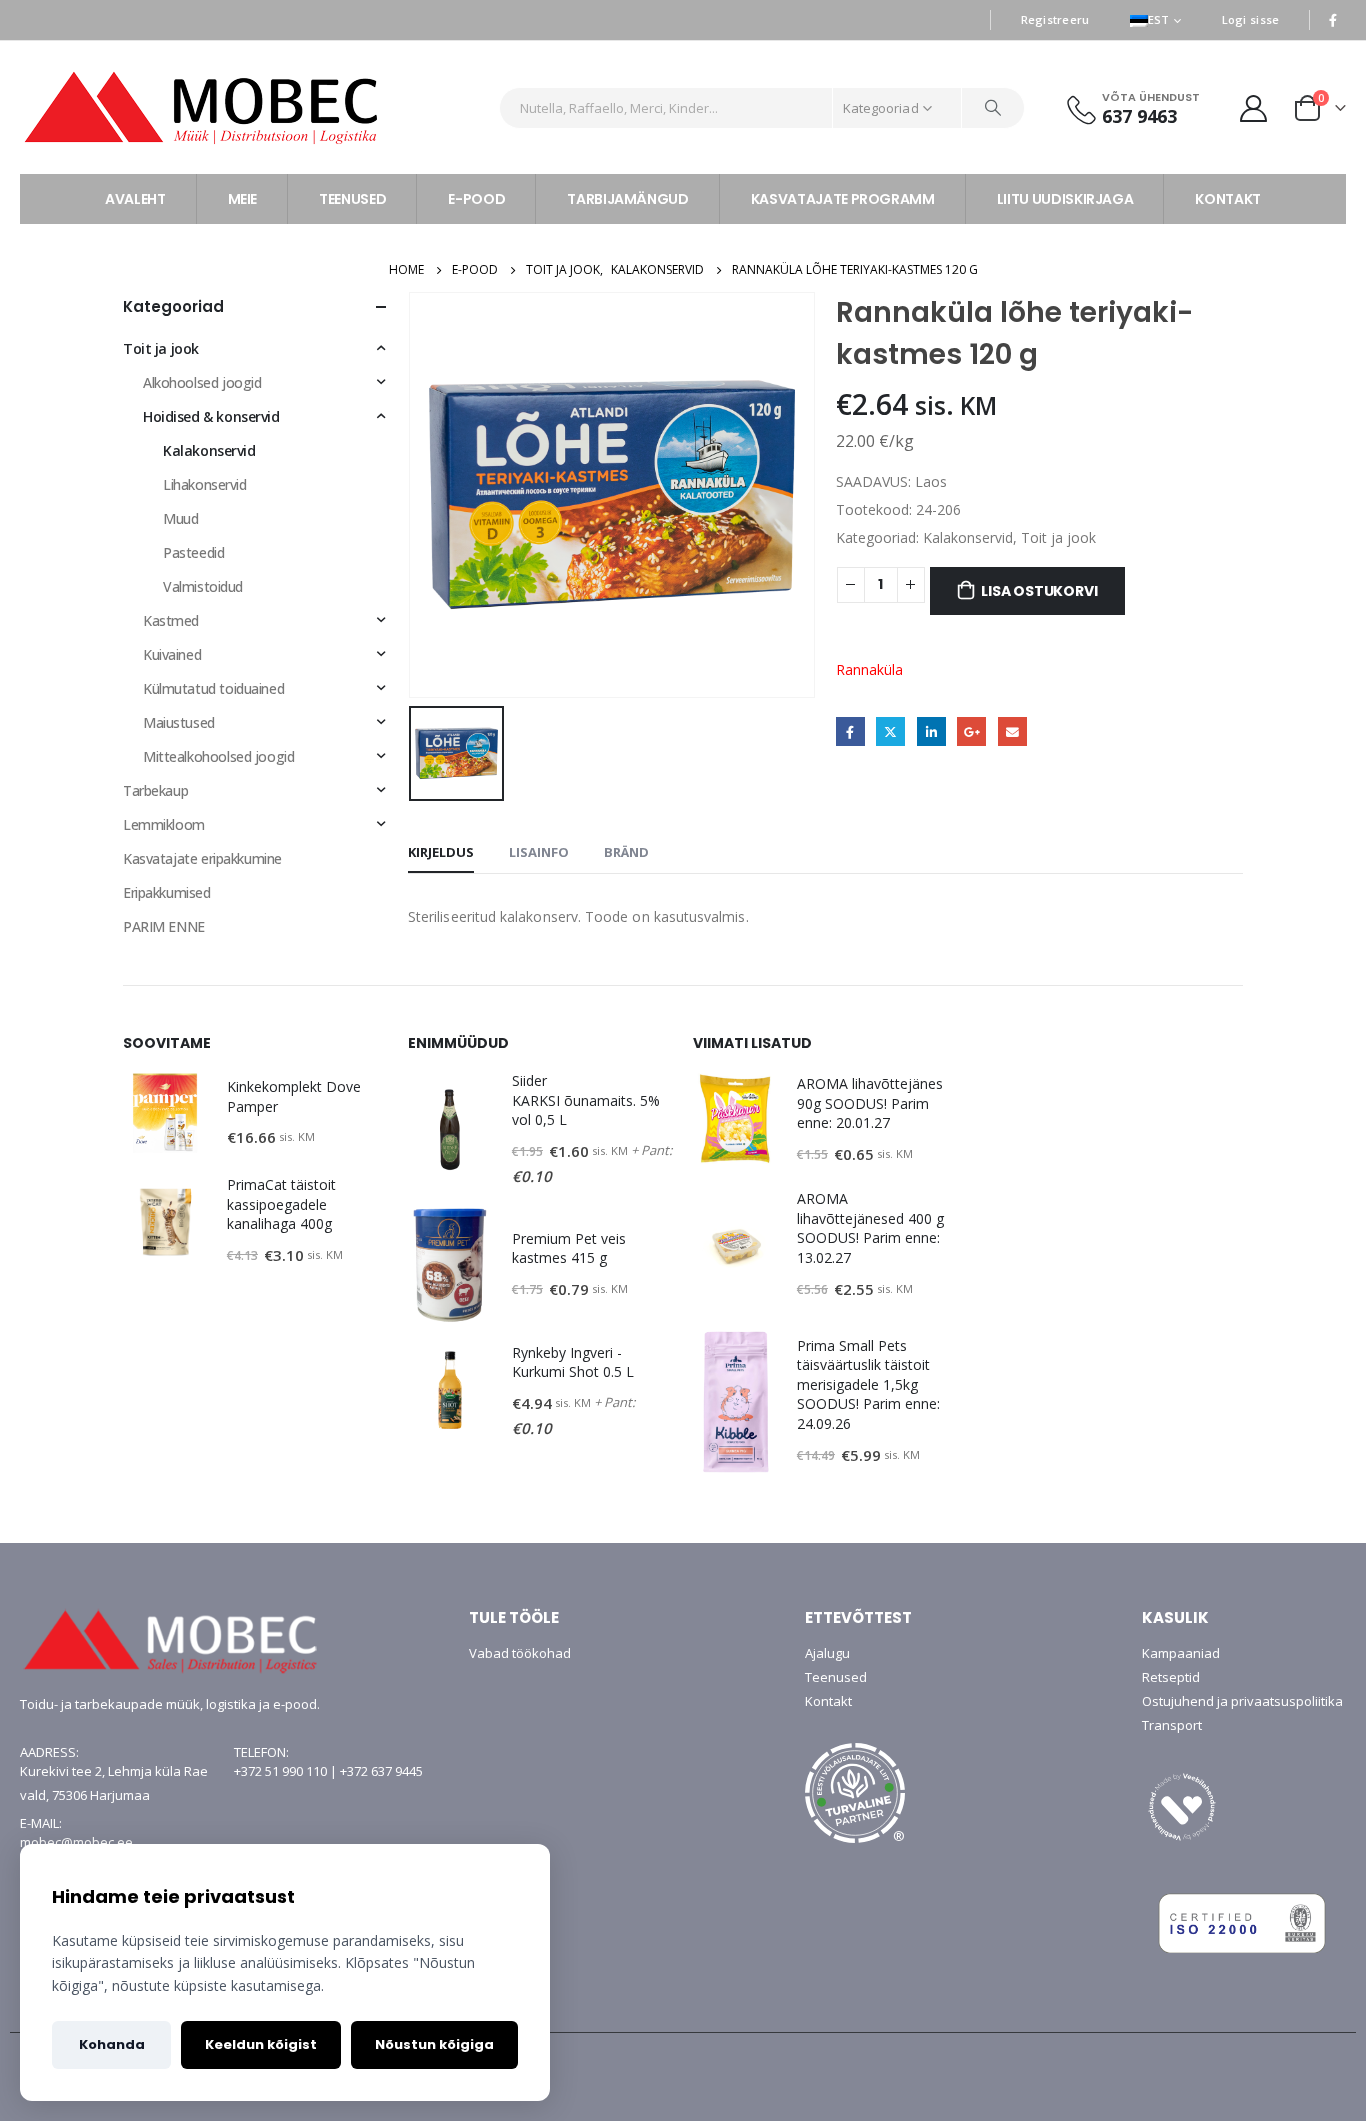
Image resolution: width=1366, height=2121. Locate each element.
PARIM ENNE (164, 926)
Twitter (890, 731)
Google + (971, 731)
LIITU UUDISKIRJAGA (1065, 199)
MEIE (243, 199)
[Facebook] (1333, 20)
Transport (1172, 1725)
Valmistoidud (203, 586)
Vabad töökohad (520, 1653)
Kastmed (171, 620)
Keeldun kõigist (261, 2044)
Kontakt (828, 1701)
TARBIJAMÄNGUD (627, 199)
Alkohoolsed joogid (202, 382)
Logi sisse (1251, 19)
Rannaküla (869, 669)
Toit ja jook (1058, 537)
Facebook (850, 731)
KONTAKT (1228, 199)
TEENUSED (352, 199)
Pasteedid (193, 552)
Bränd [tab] (626, 852)
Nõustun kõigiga (434, 2044)
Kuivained (172, 654)
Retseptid (1171, 1677)
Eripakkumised (167, 892)
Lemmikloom (164, 824)
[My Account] (1254, 107)
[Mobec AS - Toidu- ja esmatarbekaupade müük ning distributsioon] (252, 107)
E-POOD (476, 199)
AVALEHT (135, 199)
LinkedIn (931, 731)
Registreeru (1055, 19)
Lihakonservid (205, 484)
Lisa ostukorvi (1039, 591)
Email (1012, 731)
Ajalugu (827, 1653)
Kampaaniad (1181, 1653)
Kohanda (112, 2044)
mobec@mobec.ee (76, 1842)
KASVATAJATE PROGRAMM (843, 199)
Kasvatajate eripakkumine (202, 858)
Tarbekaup (155, 790)
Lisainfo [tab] (539, 852)
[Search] (993, 108)
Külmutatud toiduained (213, 688)
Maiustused (179, 722)
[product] (165, 1113)
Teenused (836, 1677)
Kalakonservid (968, 537)
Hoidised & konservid (211, 416)
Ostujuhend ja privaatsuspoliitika (1242, 1701)
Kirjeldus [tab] (441, 852)
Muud (180, 518)
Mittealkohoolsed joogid (218, 756)
